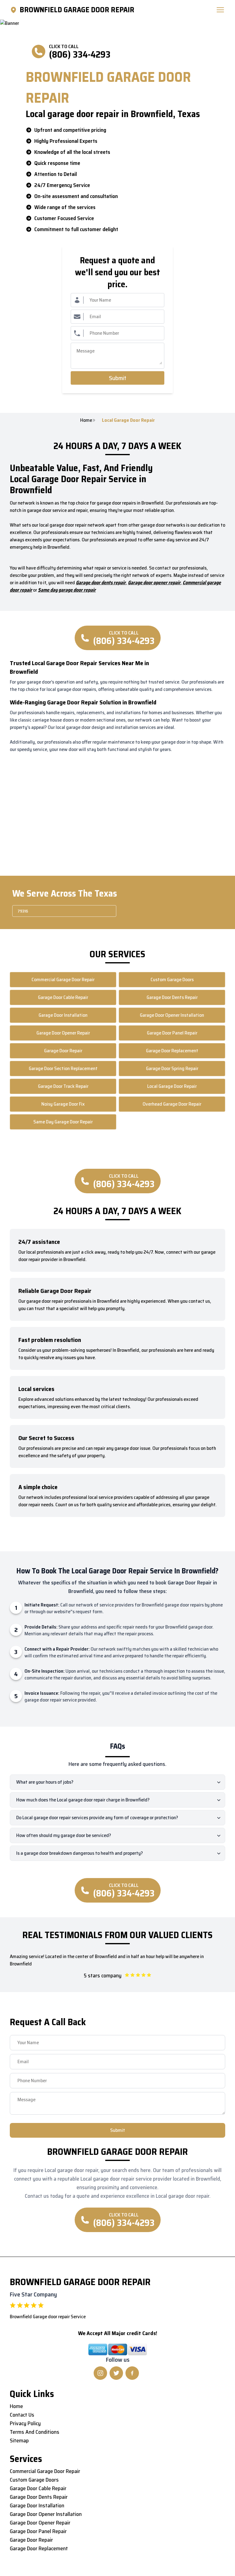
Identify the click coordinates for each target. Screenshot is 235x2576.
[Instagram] (100, 2373)
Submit (118, 378)
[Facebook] (132, 2373)
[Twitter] (116, 2373)
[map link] (15, 10)
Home (86, 420)
